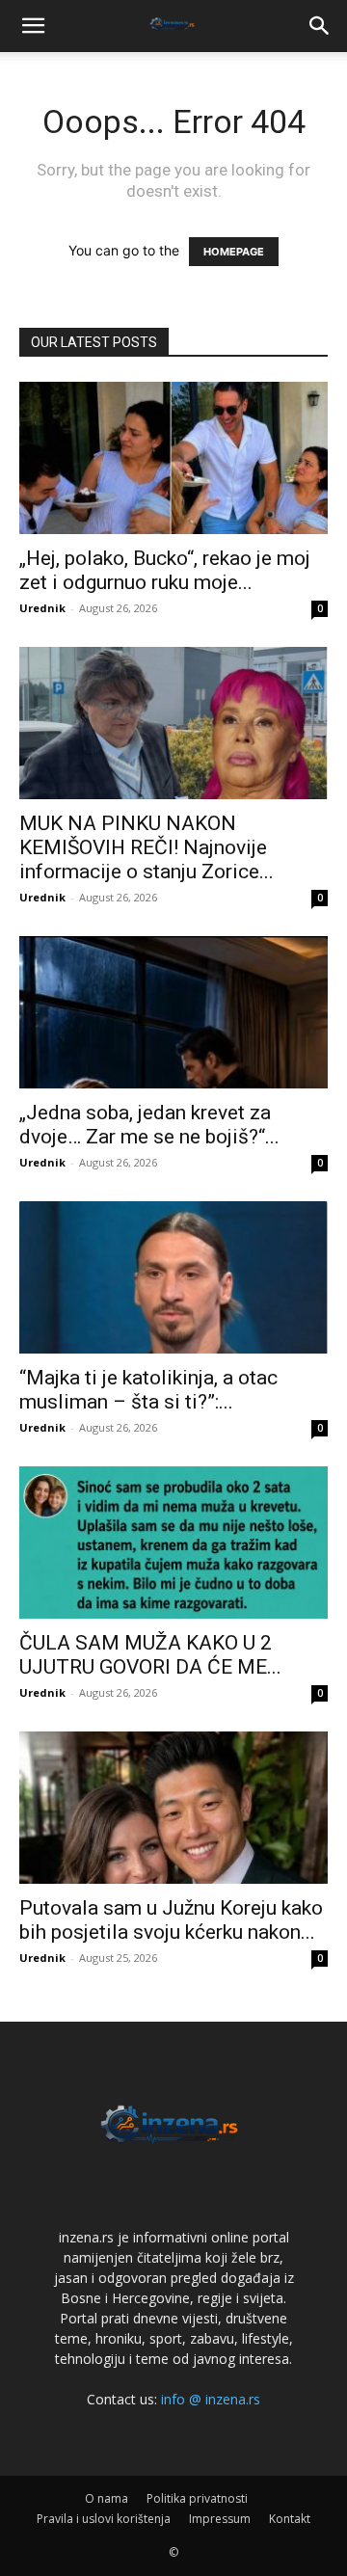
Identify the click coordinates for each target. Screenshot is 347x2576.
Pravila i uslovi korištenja (104, 2519)
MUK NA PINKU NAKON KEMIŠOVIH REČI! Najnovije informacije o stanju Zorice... (147, 847)
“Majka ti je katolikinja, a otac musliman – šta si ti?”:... (148, 1390)
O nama (107, 2498)
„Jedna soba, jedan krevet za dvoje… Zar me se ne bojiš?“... (149, 1125)
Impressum (220, 2519)
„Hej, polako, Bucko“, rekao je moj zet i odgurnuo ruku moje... (165, 570)
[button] (33, 26)
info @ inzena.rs (211, 2399)
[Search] (320, 26)
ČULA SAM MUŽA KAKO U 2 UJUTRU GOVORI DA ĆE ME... (150, 1655)
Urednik (42, 608)
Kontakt (290, 2519)
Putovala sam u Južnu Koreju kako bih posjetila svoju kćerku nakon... (171, 1920)
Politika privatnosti (197, 2498)
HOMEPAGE (234, 252)
